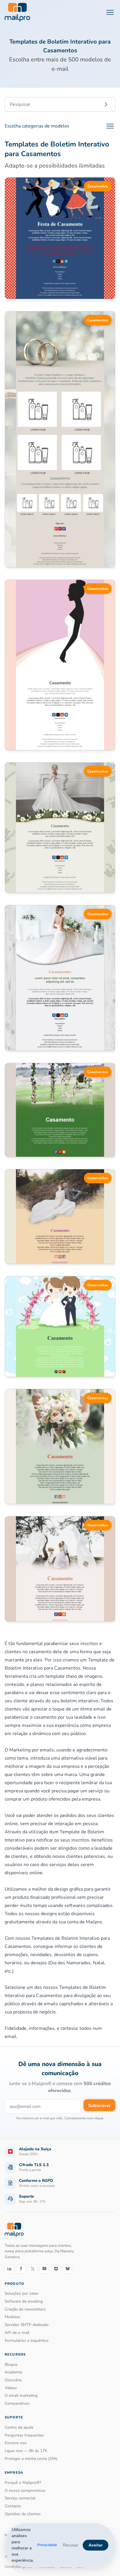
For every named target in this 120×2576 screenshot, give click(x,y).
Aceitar (96, 2545)
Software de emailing (24, 2301)
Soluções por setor (22, 2293)
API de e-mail (17, 2333)
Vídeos (11, 2388)
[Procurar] (106, 104)
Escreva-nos (16, 2443)
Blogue (11, 2364)
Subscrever (99, 2106)
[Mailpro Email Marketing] (14, 2230)
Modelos (13, 2317)
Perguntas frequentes (24, 2435)
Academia (13, 2372)
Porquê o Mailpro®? (23, 2483)
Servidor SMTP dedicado (27, 2325)
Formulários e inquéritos (27, 2340)
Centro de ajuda (19, 2427)
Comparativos (17, 2403)
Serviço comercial (20, 2498)
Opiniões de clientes (23, 2514)
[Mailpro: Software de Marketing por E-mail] (17, 12)
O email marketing (21, 2395)
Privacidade (47, 2545)
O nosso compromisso (25, 2490)
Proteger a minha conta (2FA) (31, 2459)
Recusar (71, 2545)
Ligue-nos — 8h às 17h (26, 2451)
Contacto (13, 2506)
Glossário (13, 2380)
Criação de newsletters (25, 2309)
